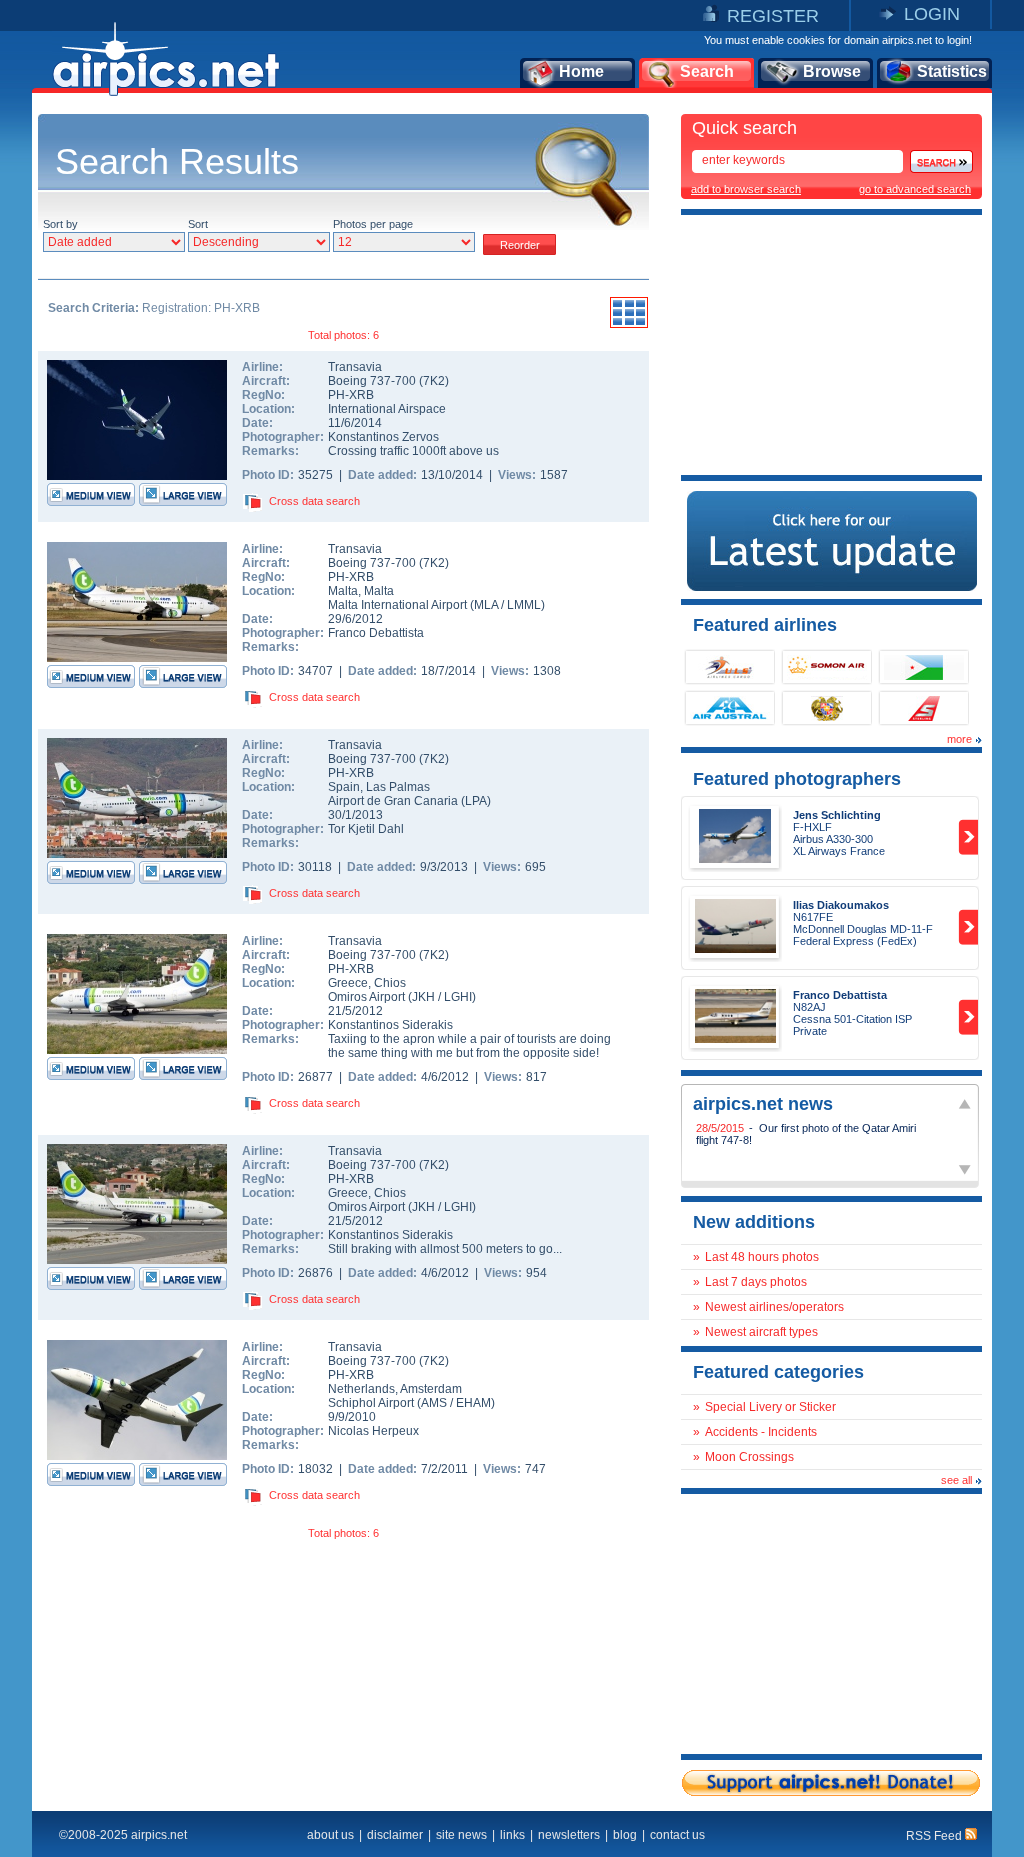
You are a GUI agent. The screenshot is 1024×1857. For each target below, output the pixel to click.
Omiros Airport (366, 997)
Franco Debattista (376, 633)
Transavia (355, 367)
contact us (677, 1835)
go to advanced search (915, 189)
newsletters (569, 1835)
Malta (343, 591)
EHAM (473, 1403)
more (959, 739)
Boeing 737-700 (373, 381)
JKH (423, 997)
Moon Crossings (749, 1457)
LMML (524, 605)
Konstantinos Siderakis (390, 1025)
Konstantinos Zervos (383, 437)
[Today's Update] (832, 587)
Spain (344, 787)
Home (581, 71)
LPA (476, 801)
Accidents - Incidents (761, 1432)
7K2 (434, 381)
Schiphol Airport (371, 1403)
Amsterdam (431, 1389)
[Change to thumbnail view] (629, 325)
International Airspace (387, 409)
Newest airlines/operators (774, 1307)
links (512, 1835)
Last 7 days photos (756, 1282)
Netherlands (361, 1389)
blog (625, 1835)
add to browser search (746, 189)
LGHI (458, 997)
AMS (434, 1403)
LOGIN (932, 14)
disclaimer (395, 1835)
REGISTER (773, 16)
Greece (348, 983)
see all (956, 1480)
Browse (832, 71)
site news (461, 1835)
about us (330, 1835)
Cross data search (314, 501)
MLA (486, 605)
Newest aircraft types (761, 1332)
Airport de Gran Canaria (393, 801)
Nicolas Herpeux (373, 1431)
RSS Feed (935, 1836)
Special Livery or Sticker (770, 1407)
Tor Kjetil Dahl (366, 829)
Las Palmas (398, 787)
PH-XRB (351, 395)
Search (707, 71)
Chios (390, 983)
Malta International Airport (397, 605)
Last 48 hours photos (762, 1257)
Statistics (952, 71)
